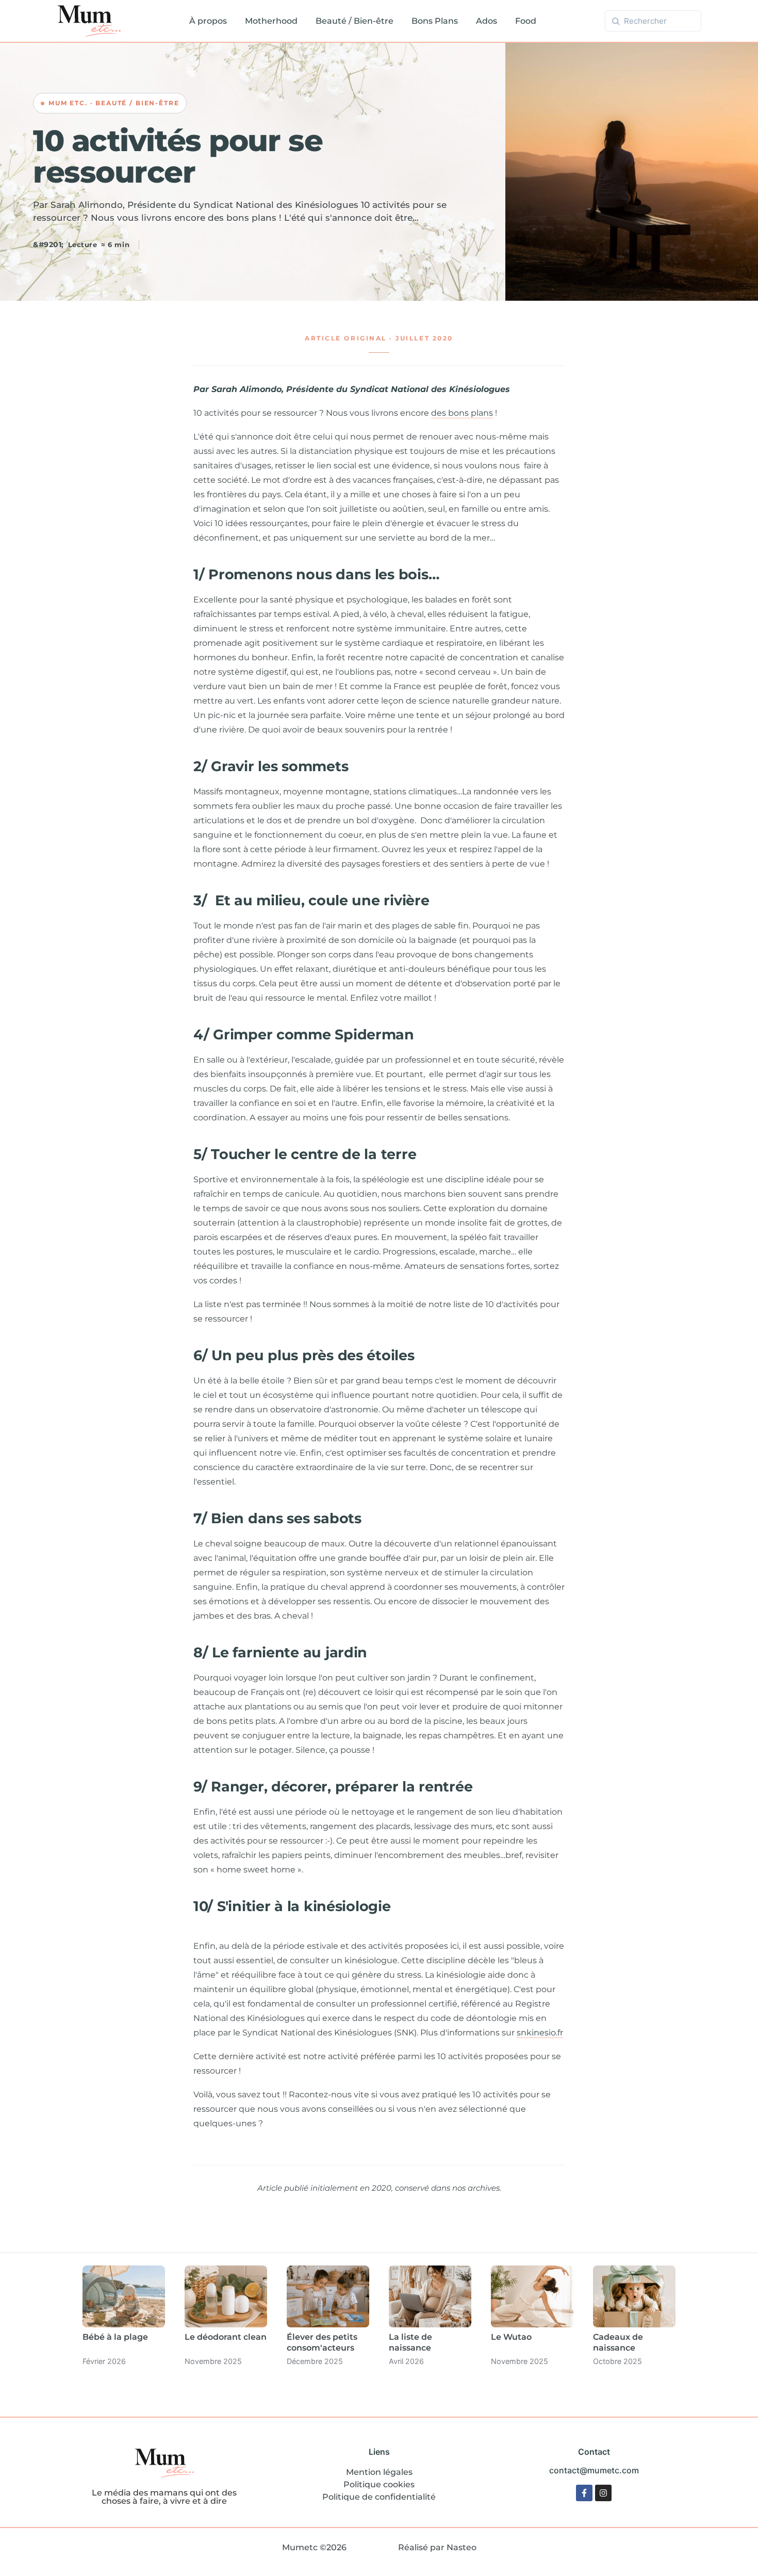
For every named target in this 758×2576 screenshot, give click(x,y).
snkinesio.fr (540, 2033)
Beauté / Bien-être (355, 21)
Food (526, 21)
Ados (487, 21)
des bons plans (462, 413)
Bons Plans (435, 21)
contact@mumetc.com (594, 2470)
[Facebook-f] (584, 2493)
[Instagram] (603, 2493)
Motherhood (271, 21)
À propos (208, 21)
